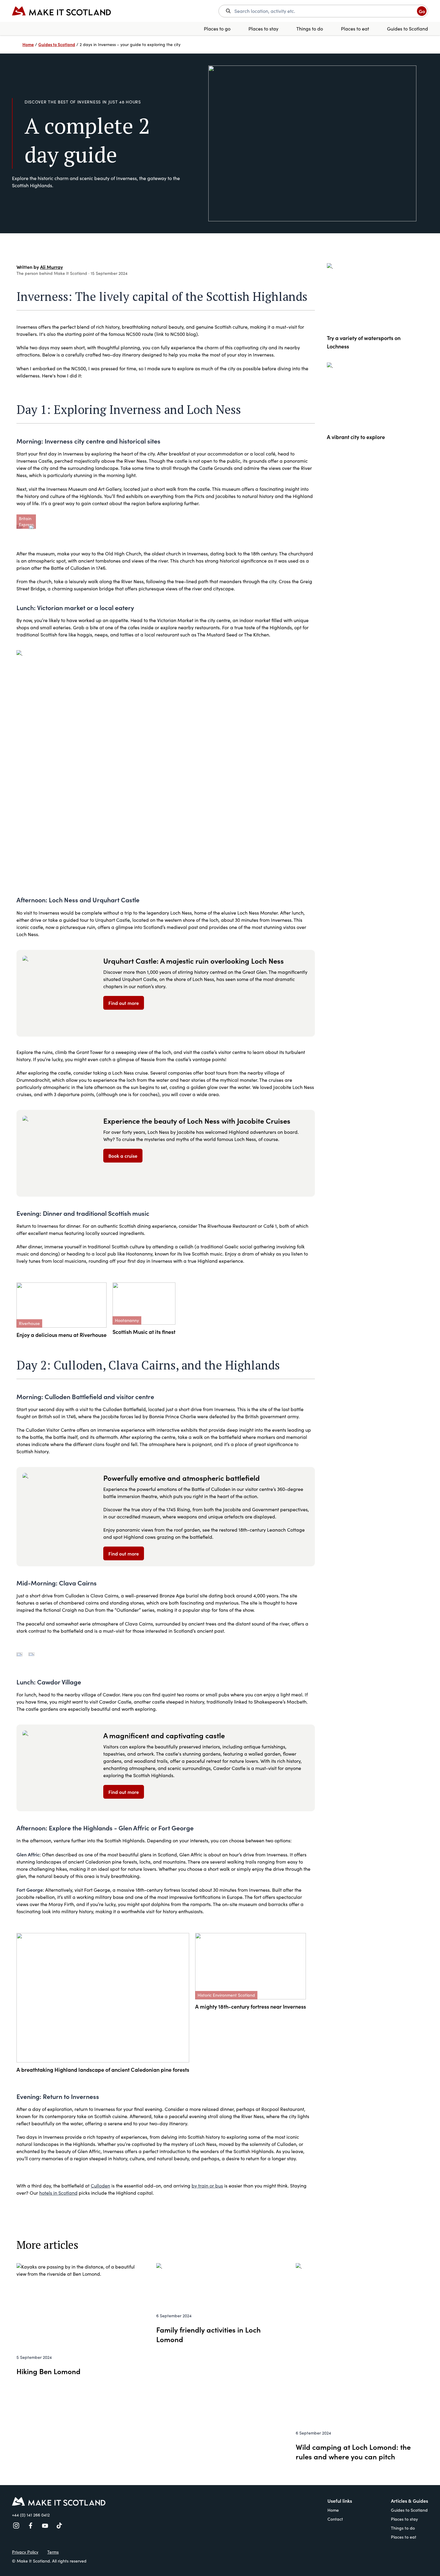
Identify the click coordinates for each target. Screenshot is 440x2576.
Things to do (310, 29)
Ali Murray (51, 267)
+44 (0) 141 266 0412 (31, 2515)
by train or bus (207, 2186)
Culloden (100, 2186)
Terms (53, 2552)
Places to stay (263, 29)
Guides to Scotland (408, 29)
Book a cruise (123, 1156)
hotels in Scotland (58, 2193)
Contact (335, 2519)
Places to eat (355, 29)
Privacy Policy (25, 2552)
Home (333, 2510)
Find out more (124, 1003)
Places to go (217, 29)
